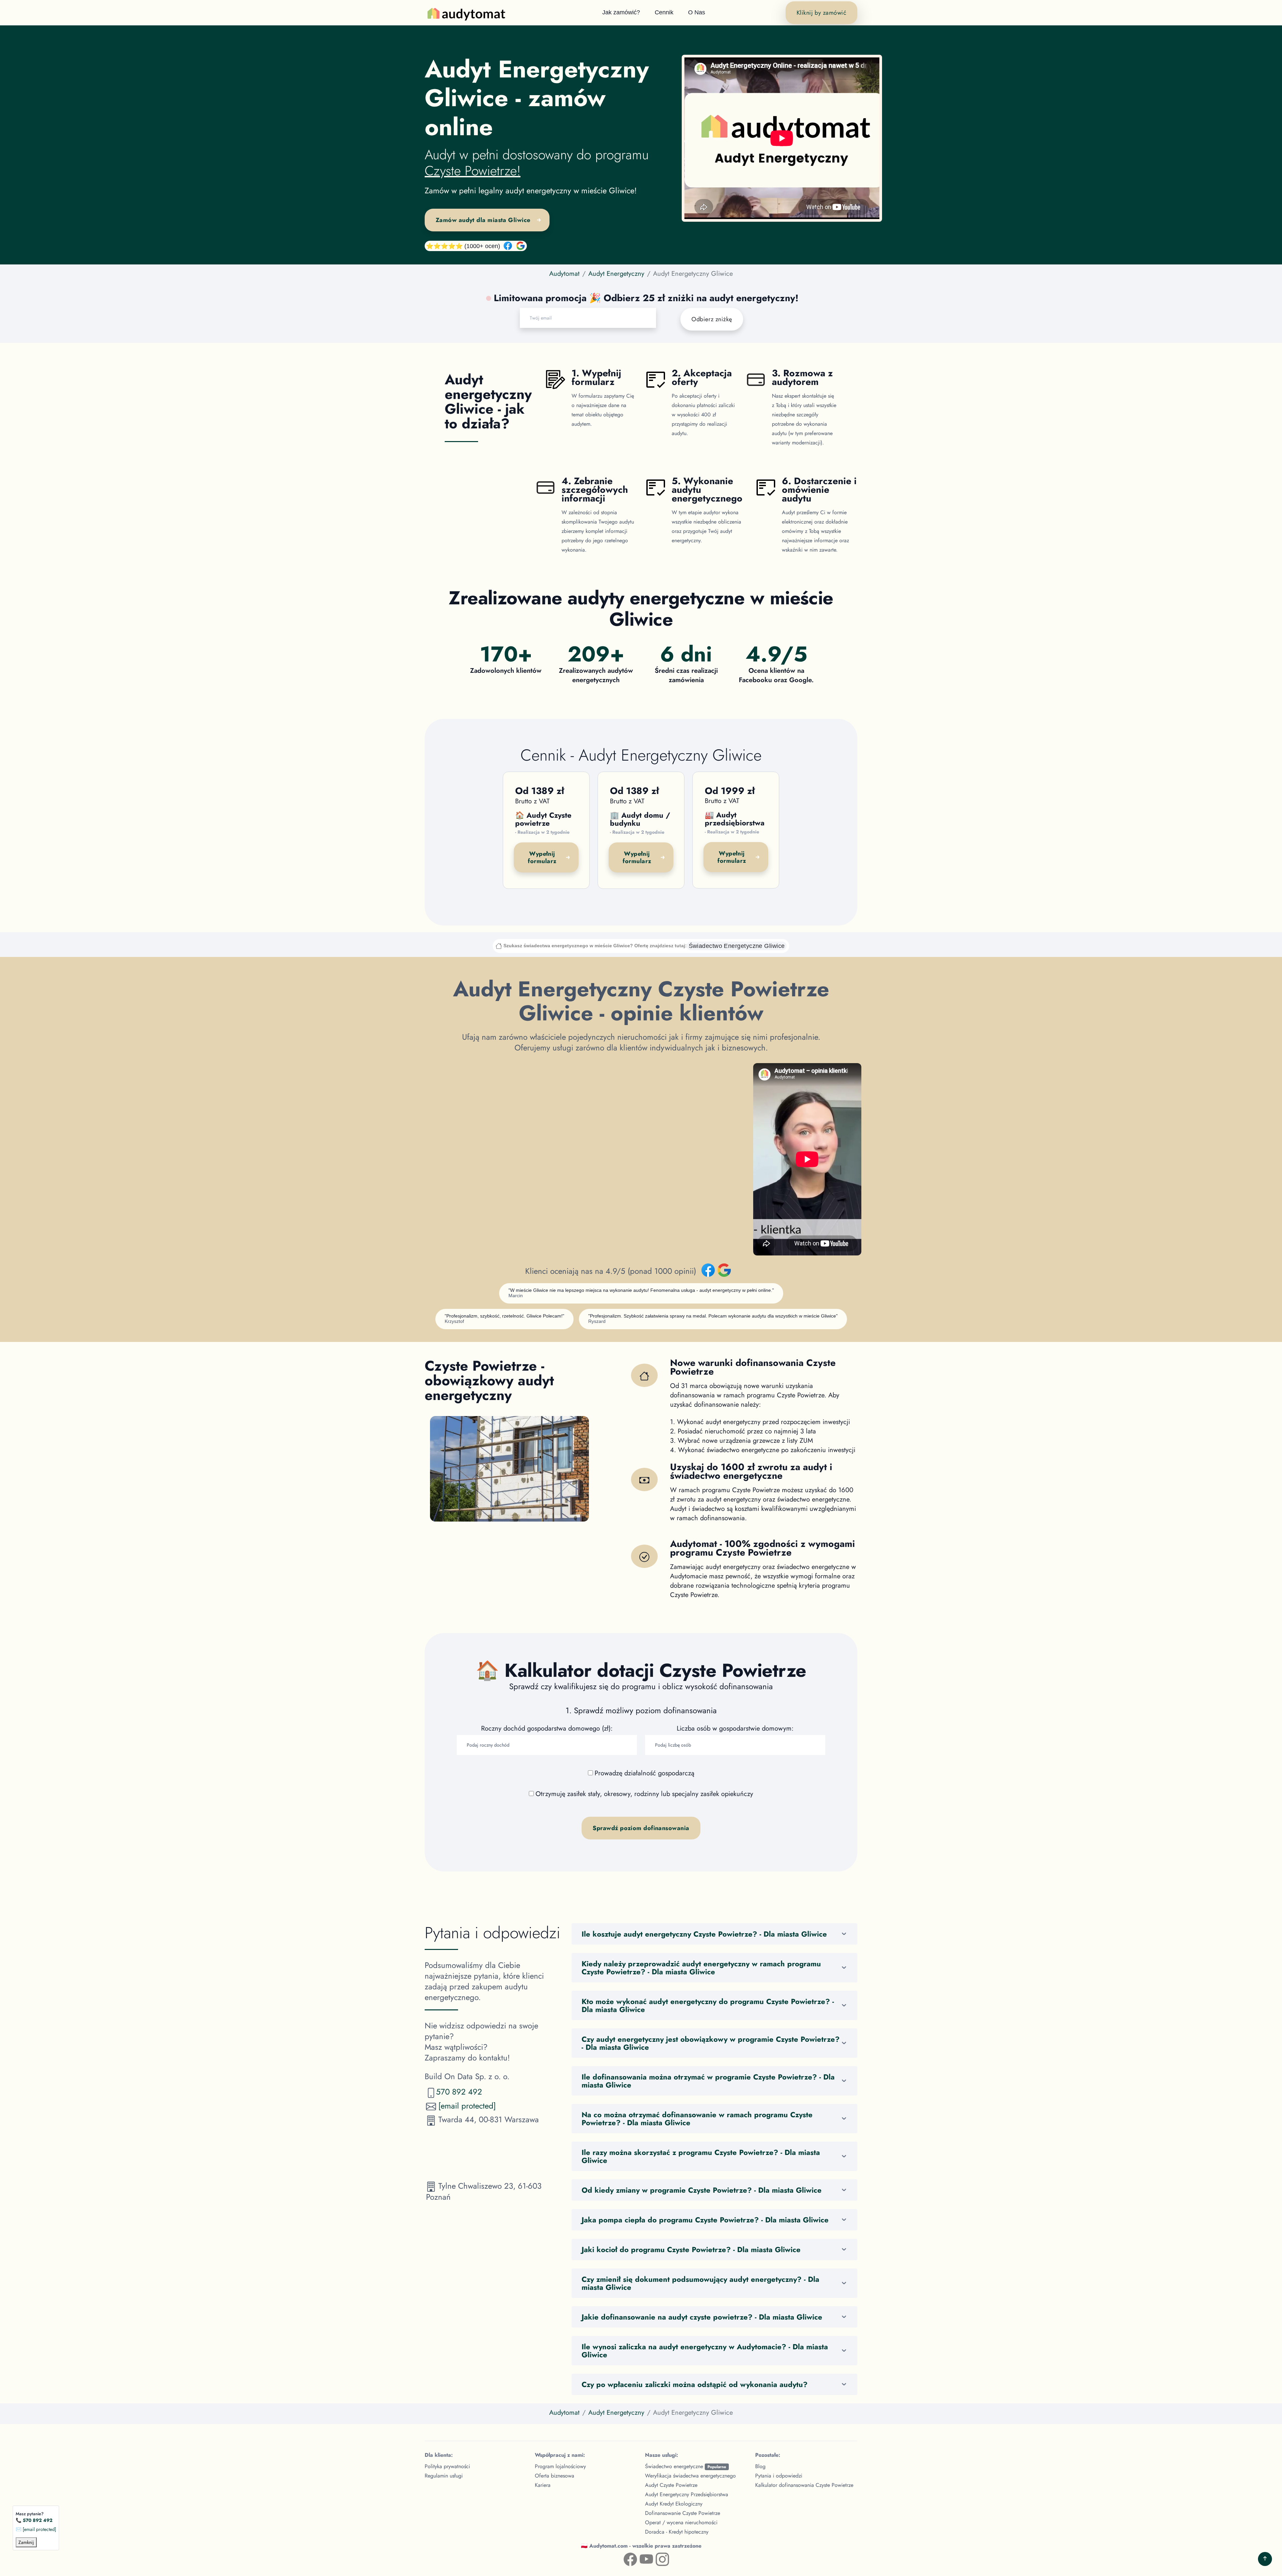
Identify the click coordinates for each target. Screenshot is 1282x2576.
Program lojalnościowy (560, 2466)
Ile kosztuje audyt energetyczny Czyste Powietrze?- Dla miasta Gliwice (704, 1934)
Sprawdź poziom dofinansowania (641, 1828)
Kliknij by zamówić (821, 13)
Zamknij (26, 2542)
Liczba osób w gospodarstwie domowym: (735, 1729)
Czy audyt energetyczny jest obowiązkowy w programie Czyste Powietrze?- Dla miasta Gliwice (711, 2043)
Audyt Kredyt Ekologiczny (674, 2504)
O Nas (697, 12)
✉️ (36, 2529)
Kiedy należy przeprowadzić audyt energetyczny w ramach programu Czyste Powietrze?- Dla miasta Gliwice (701, 1968)
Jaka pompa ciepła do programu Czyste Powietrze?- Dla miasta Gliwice (705, 2220)
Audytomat (564, 274)
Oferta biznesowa (555, 2476)
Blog (760, 2466)
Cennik (664, 12)
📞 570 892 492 (34, 2520)
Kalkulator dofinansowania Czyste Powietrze (804, 2485)
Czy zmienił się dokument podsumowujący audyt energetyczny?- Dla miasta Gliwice (700, 2283)
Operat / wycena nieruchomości (681, 2522)
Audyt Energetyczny (616, 274)
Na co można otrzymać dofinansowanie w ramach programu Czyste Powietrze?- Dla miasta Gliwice (697, 2119)
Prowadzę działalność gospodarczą (645, 1773)
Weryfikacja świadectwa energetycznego (690, 2476)
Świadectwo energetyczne (686, 2466)
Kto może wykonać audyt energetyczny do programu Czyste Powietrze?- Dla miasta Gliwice (708, 2005)
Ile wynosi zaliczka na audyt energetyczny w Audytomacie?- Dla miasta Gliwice (705, 2351)
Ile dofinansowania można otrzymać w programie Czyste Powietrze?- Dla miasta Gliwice (708, 2081)
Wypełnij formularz (542, 857)
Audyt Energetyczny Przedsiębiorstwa (687, 2494)
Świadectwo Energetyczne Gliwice (737, 946)
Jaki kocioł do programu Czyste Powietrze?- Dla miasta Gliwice (691, 2249)
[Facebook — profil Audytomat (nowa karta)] (625, 2558)
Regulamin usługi (444, 2476)
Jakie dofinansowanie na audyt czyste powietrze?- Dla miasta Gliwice (702, 2317)
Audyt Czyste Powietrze (671, 2485)
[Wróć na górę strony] (1265, 2559)
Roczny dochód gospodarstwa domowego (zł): (547, 1729)
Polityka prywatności (447, 2466)
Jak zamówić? (621, 12)
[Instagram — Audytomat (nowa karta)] (657, 2558)
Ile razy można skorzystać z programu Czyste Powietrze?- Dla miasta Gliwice (701, 2156)
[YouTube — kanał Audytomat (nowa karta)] (641, 2558)
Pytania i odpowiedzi (779, 2476)
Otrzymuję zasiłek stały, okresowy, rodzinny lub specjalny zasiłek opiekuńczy (644, 1794)
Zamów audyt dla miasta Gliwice (483, 220)
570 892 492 (459, 2092)
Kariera (543, 2485)
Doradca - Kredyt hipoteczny (677, 2532)
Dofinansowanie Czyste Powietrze (683, 2513)
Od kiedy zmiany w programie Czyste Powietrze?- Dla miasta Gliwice (702, 2190)
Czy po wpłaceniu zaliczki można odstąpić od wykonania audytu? (695, 2384)
